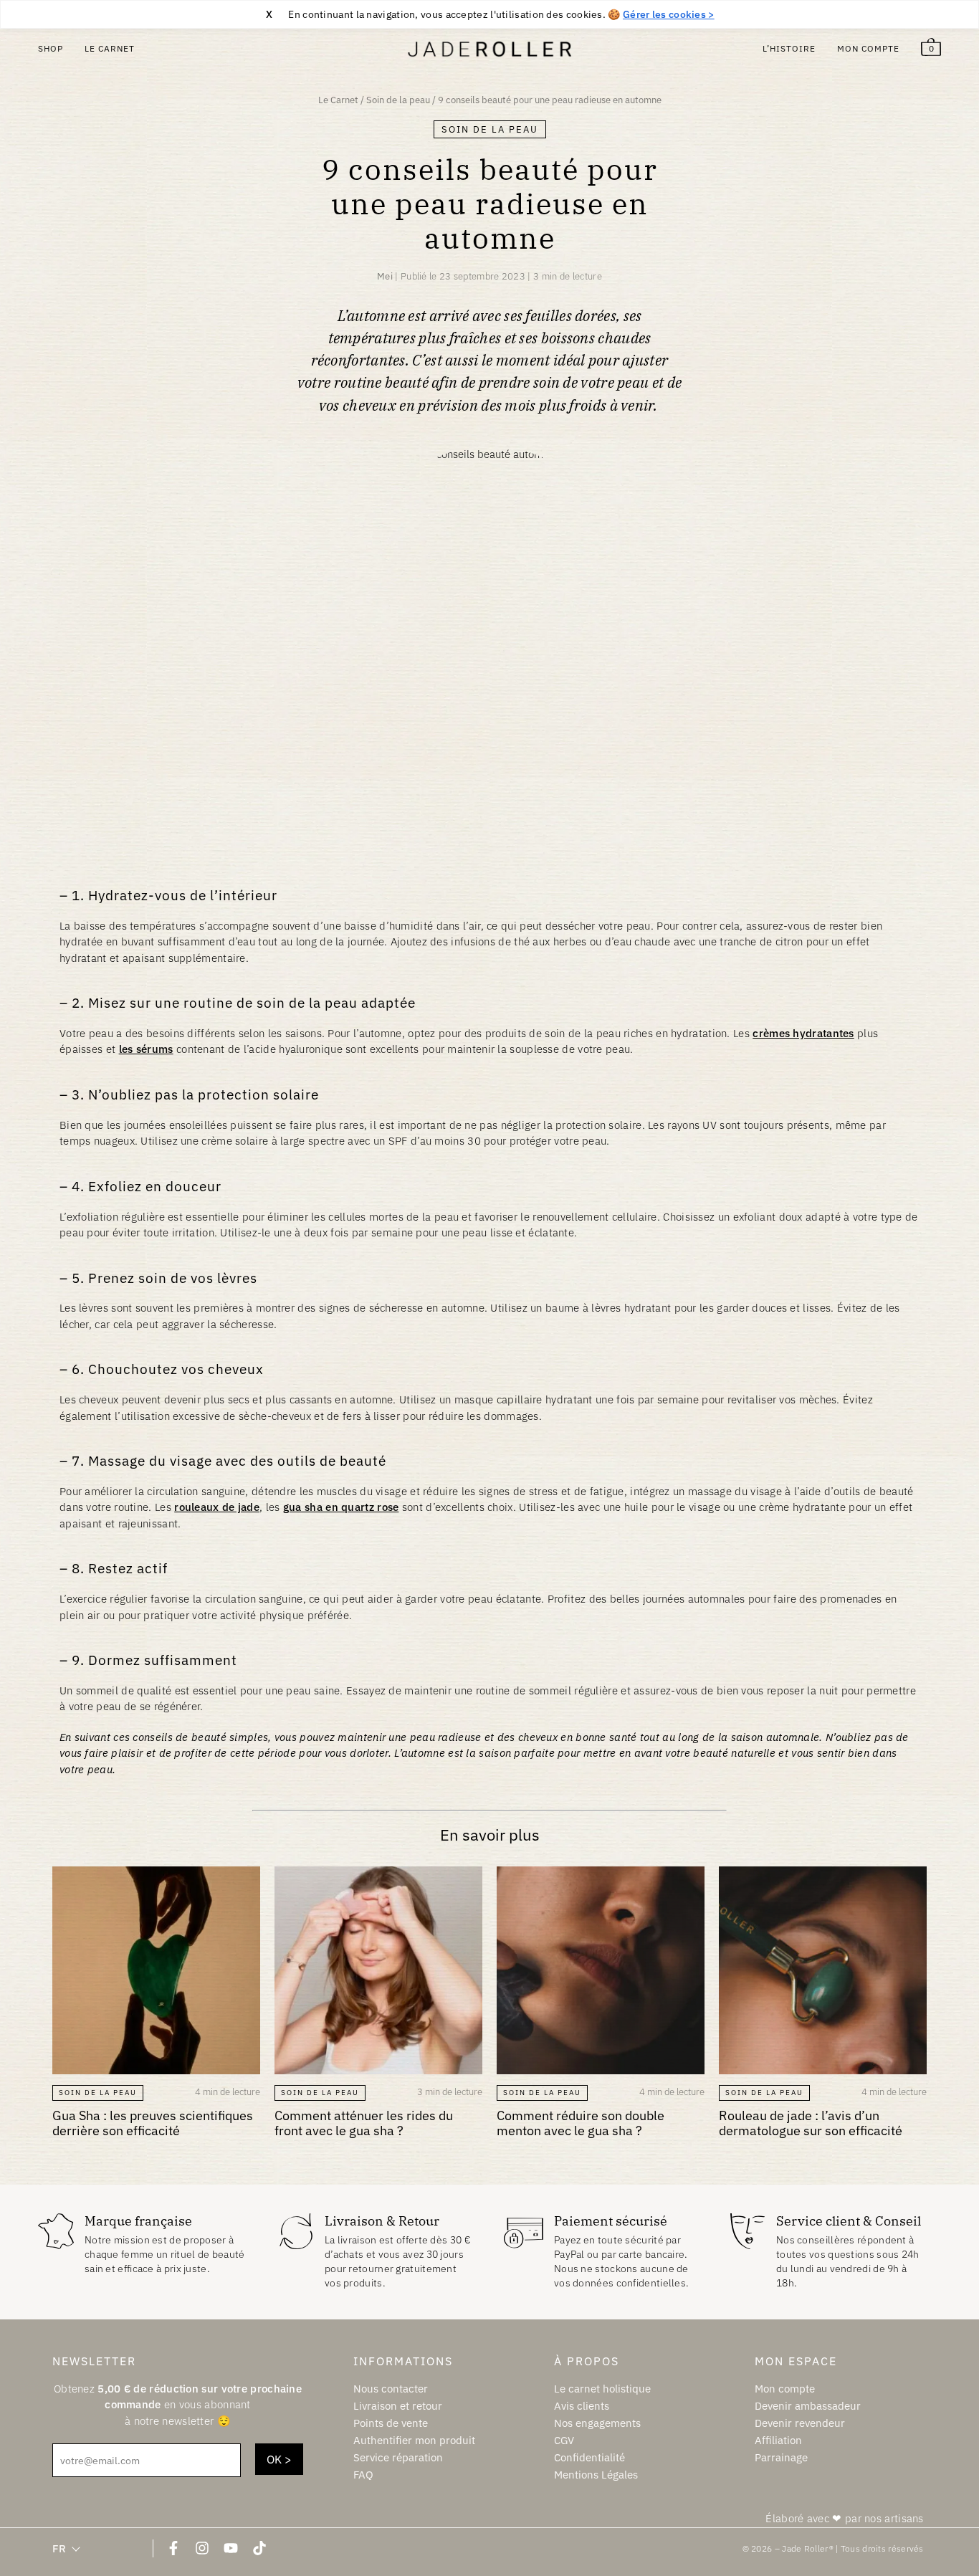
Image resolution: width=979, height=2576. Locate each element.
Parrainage (781, 2457)
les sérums (146, 1049)
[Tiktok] (259, 2548)
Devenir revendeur (800, 2423)
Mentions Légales (596, 2475)
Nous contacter (391, 2388)
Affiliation (778, 2440)
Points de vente (391, 2423)
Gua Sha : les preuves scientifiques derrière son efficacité (153, 2123)
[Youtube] (231, 2548)
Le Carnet (338, 100)
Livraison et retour (398, 2406)
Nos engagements (597, 2423)
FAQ (363, 2475)
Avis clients (582, 2406)
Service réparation (398, 2457)
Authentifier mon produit (414, 2440)
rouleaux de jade (217, 1507)
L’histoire (789, 48)
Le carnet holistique (602, 2388)
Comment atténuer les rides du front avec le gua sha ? (364, 2123)
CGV (564, 2440)
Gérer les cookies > (669, 14)
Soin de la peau (398, 100)
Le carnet (110, 48)
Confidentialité (589, 2457)
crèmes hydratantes (803, 1033)
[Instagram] (202, 2548)
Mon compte (868, 48)
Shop (51, 48)
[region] (489, 14)
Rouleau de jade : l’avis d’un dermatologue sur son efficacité (811, 2123)
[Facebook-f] (173, 2548)
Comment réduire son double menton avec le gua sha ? (581, 2123)
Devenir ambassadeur (808, 2406)
